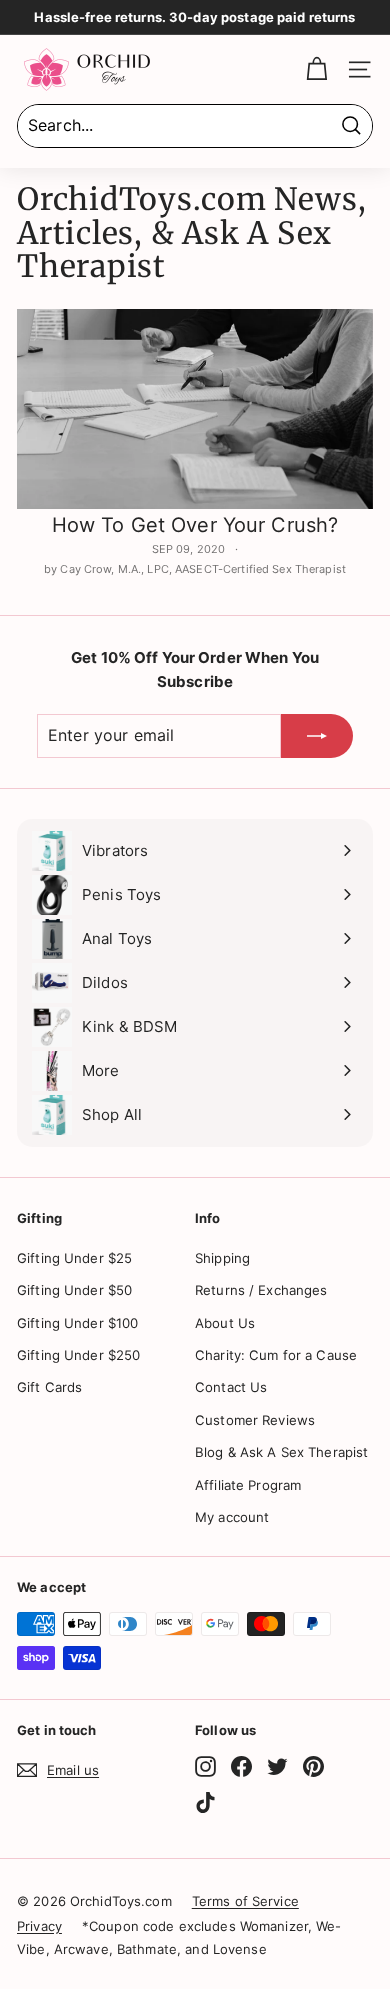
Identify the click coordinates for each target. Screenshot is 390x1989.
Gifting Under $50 (74, 1290)
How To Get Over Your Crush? (195, 525)
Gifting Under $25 (74, 1258)
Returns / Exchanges (261, 1290)
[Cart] (316, 69)
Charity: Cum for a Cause (276, 1355)
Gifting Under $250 (78, 1355)
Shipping (222, 1258)
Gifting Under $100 (77, 1323)
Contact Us (231, 1387)
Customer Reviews (255, 1420)
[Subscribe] (317, 736)
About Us (225, 1323)
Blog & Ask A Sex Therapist (281, 1452)
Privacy (39, 1926)
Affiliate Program (248, 1485)
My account (232, 1517)
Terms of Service (245, 1901)
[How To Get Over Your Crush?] (195, 409)
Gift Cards (49, 1387)
